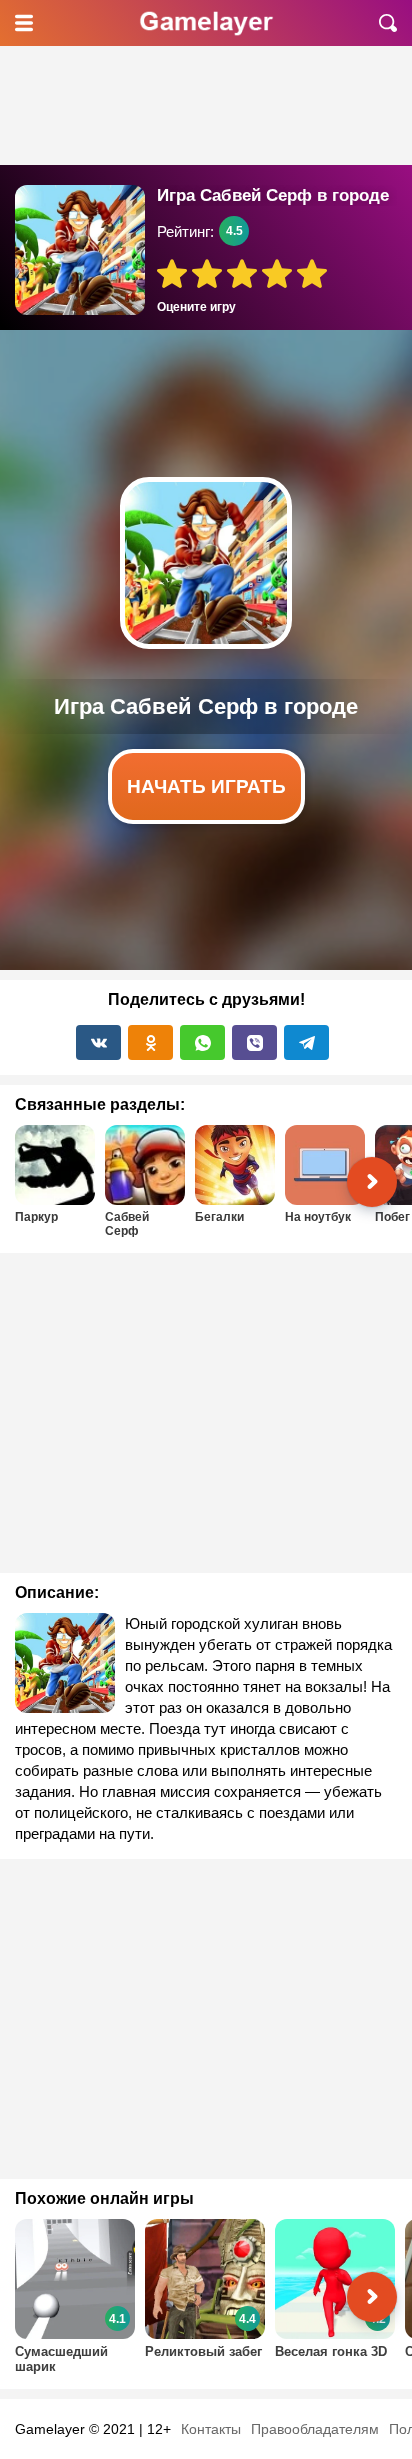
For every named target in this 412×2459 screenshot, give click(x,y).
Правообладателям (315, 2429)
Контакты (211, 2429)
